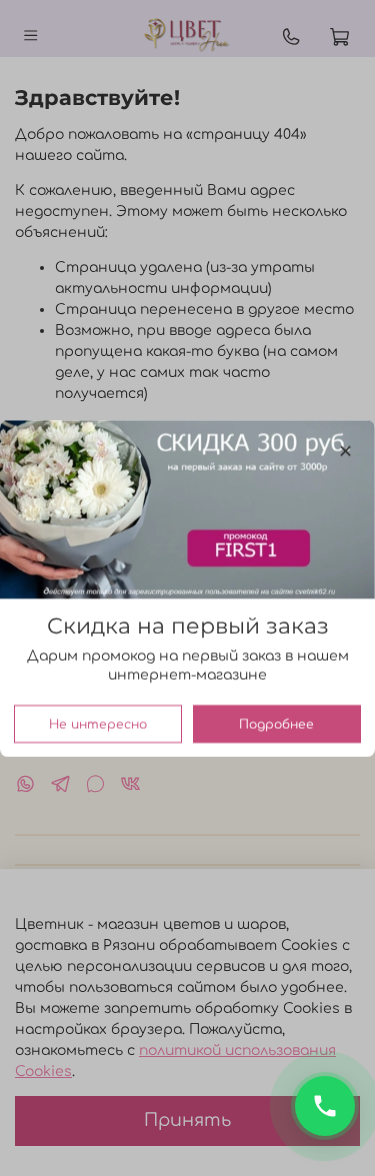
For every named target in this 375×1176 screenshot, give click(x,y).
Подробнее (276, 723)
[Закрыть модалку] (345, 451)
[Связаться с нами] (325, 1106)
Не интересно (98, 723)
